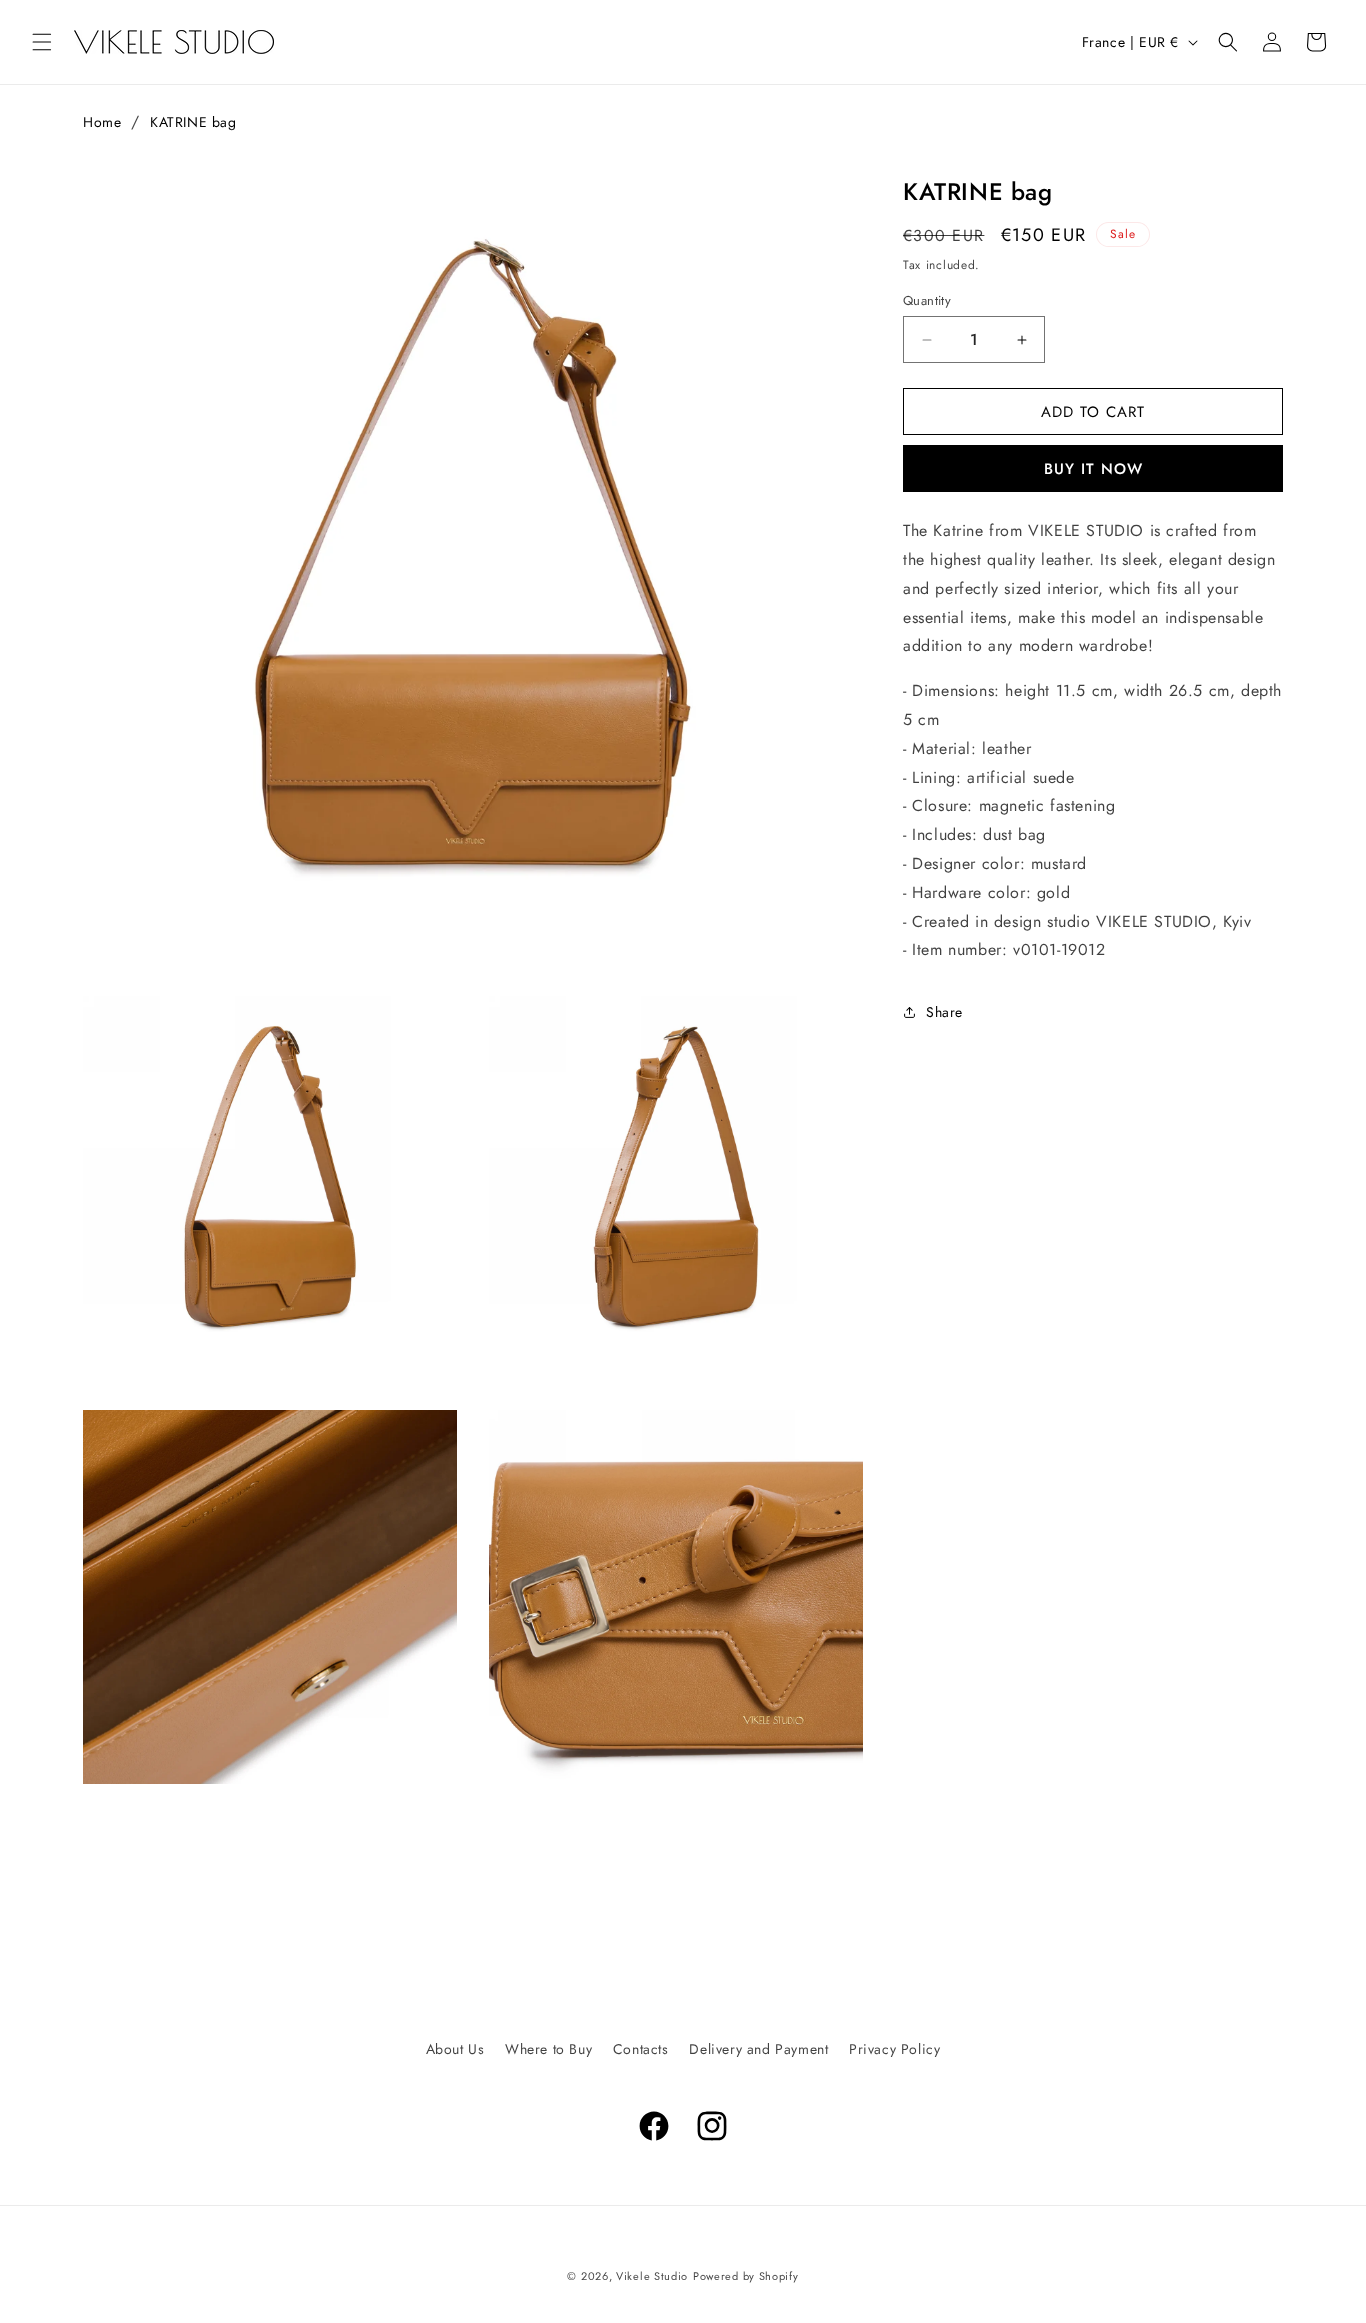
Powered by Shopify (746, 2276)
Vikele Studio (652, 2276)
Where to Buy (548, 2049)
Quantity (927, 300)
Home (102, 122)
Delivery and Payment (758, 2049)
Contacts (641, 2049)
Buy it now (1093, 469)
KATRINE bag (193, 122)
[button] (42, 42)
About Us (455, 2049)
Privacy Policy (894, 2049)
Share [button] (944, 1012)
